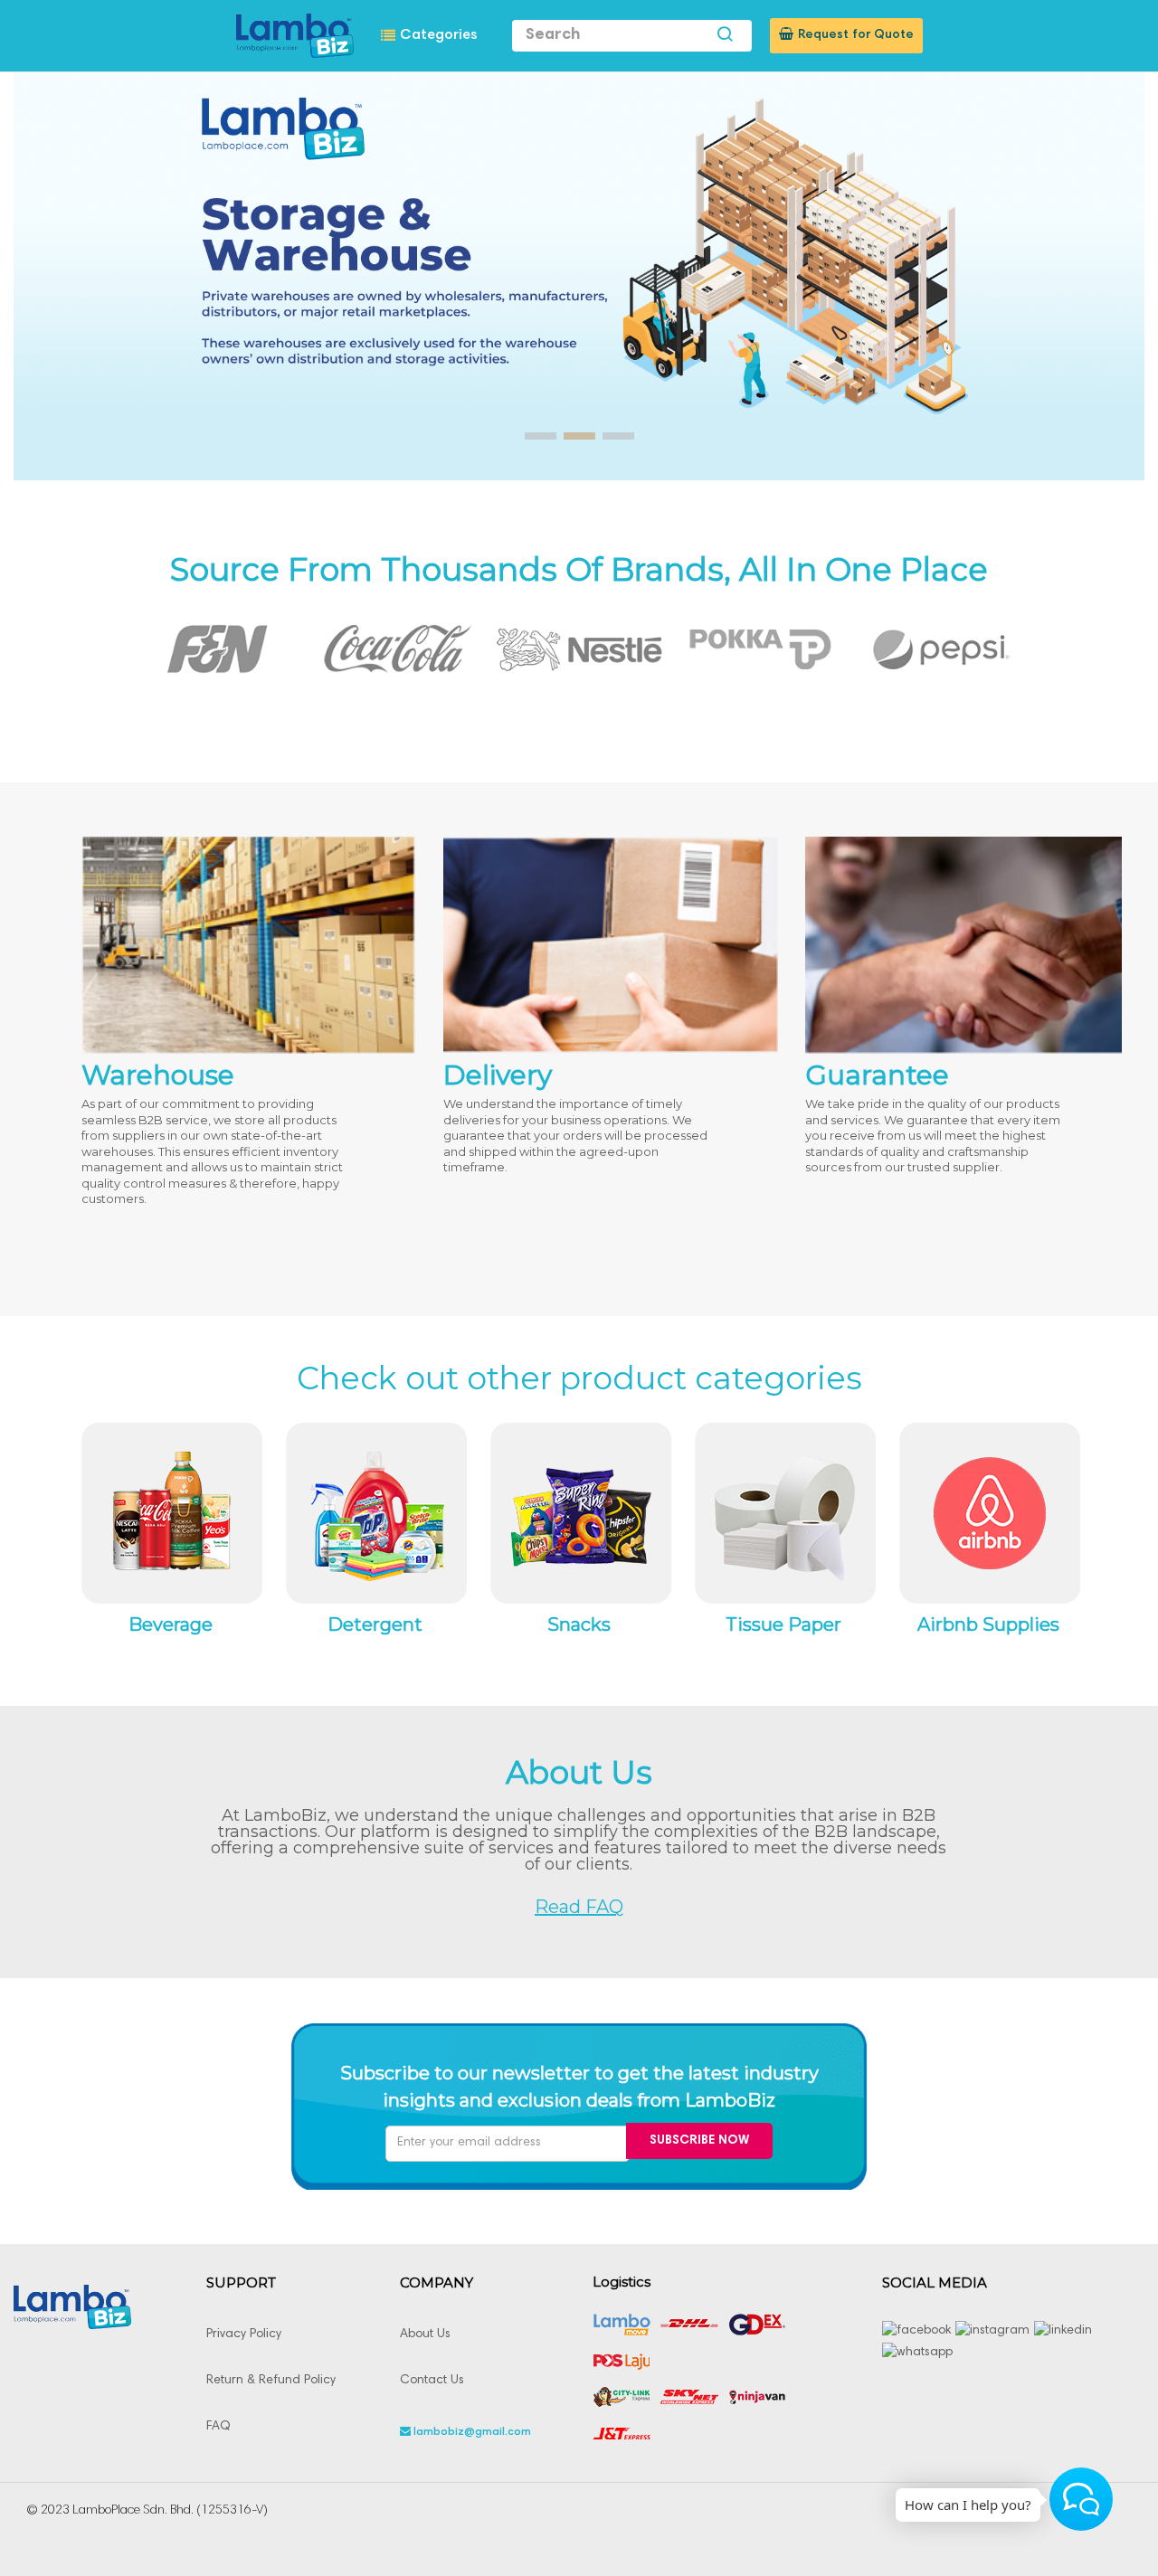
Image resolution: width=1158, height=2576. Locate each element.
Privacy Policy (244, 2334)
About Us (425, 2334)
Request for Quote (856, 35)
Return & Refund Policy (271, 2381)
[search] (725, 36)
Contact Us (432, 2381)
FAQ (218, 2427)
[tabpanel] (204, 649)
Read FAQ (579, 1907)
